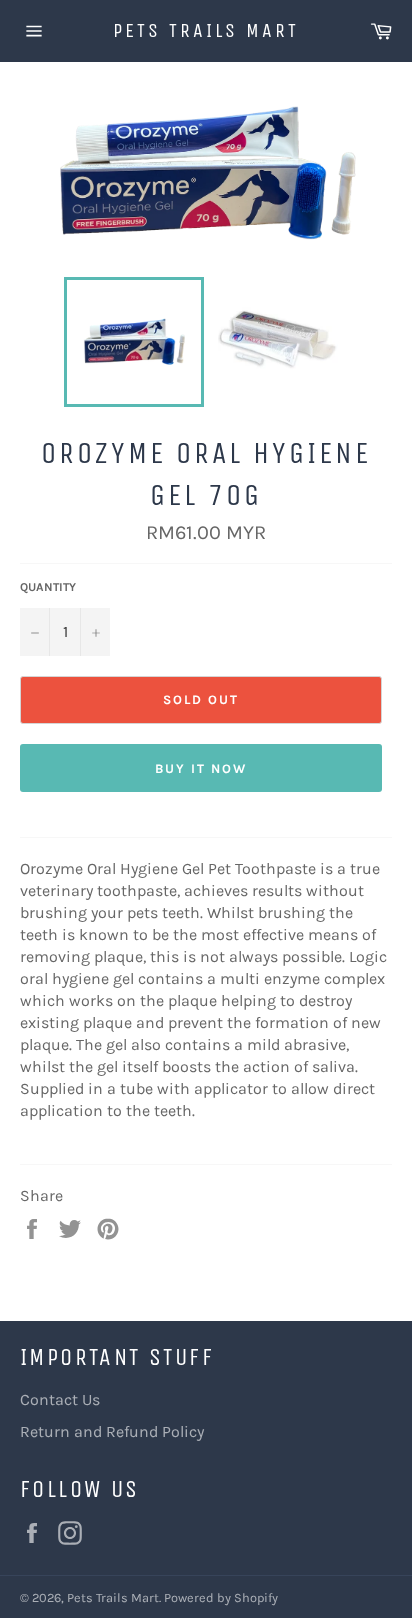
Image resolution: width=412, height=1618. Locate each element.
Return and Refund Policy (112, 1431)
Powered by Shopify (221, 1597)
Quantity (48, 587)
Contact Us (60, 1399)
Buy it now (201, 768)
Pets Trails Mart (206, 30)
